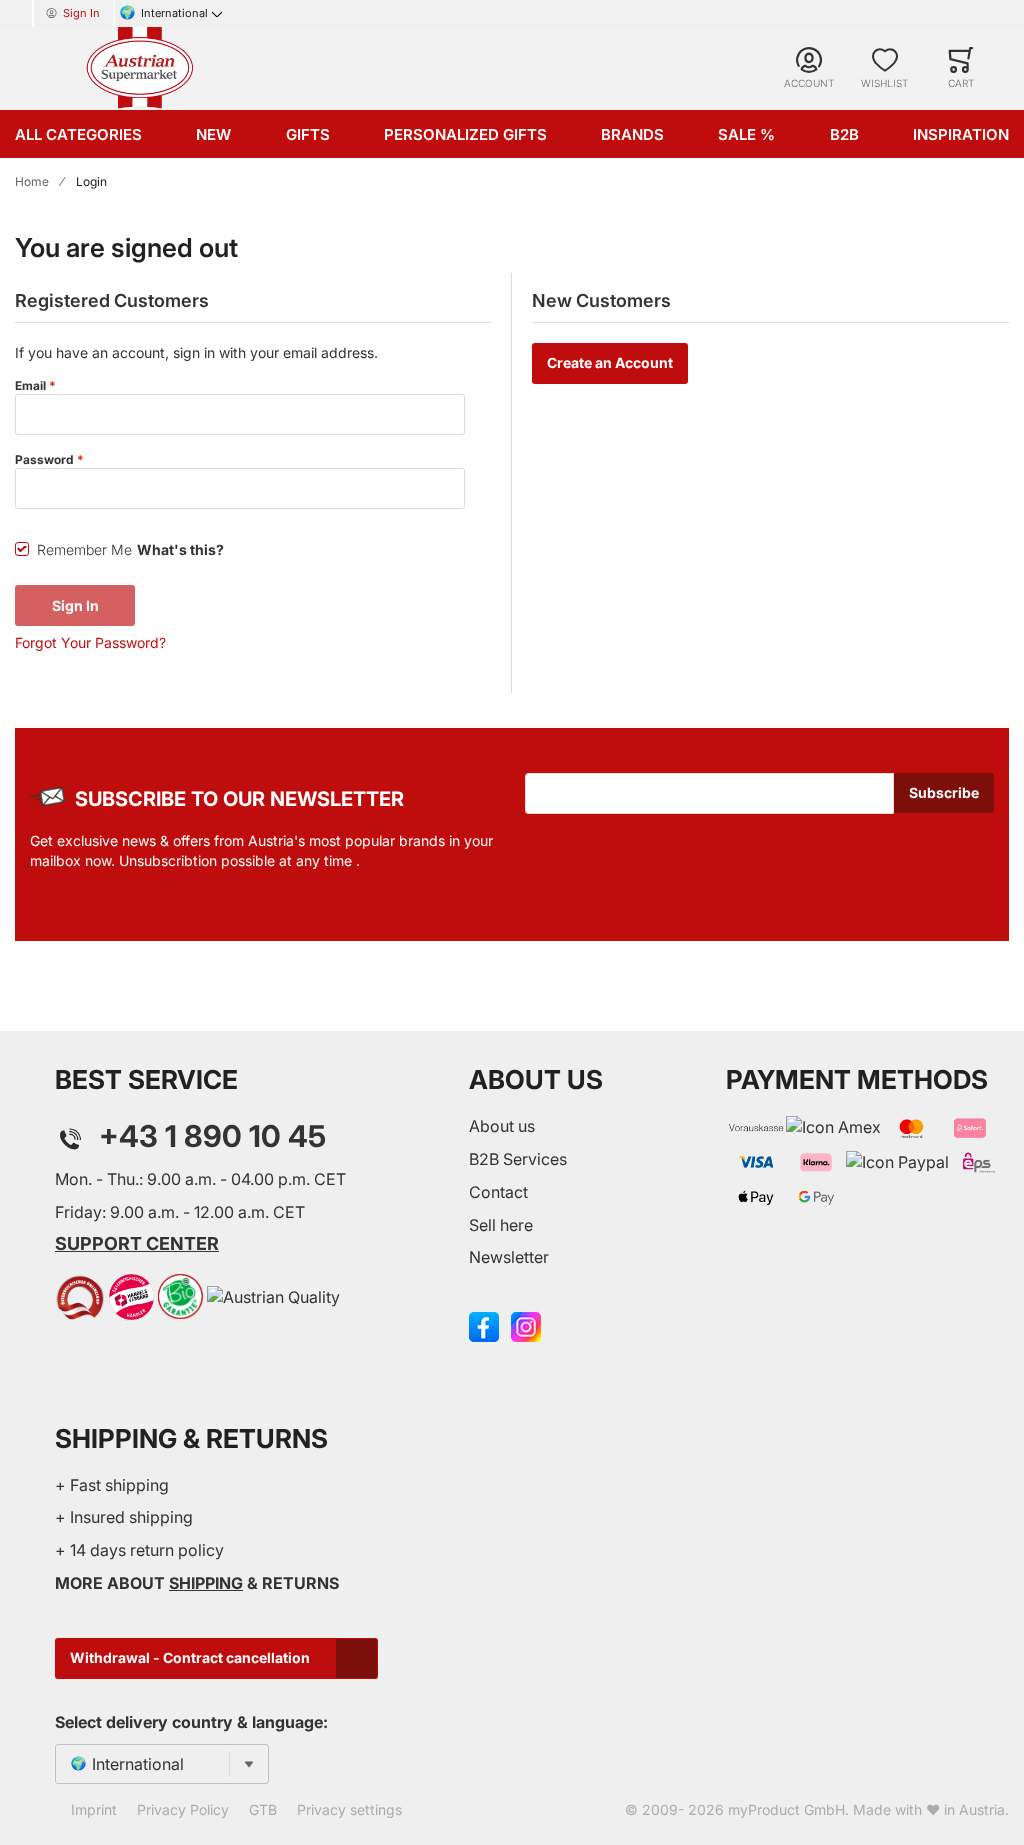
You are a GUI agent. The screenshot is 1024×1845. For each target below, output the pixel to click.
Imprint (94, 1809)
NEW (213, 134)
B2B (844, 134)
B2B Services (518, 1159)
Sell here (501, 1225)
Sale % (746, 134)
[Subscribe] (944, 793)
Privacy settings (349, 1809)
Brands (632, 134)
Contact (498, 1192)
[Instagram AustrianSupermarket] (526, 1325)
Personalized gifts (465, 134)
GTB (263, 1809)
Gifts (308, 134)
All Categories (78, 134)
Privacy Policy (183, 1809)
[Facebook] (484, 1325)
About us (502, 1126)
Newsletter (509, 1257)
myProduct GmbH (786, 1809)
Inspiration (961, 134)
